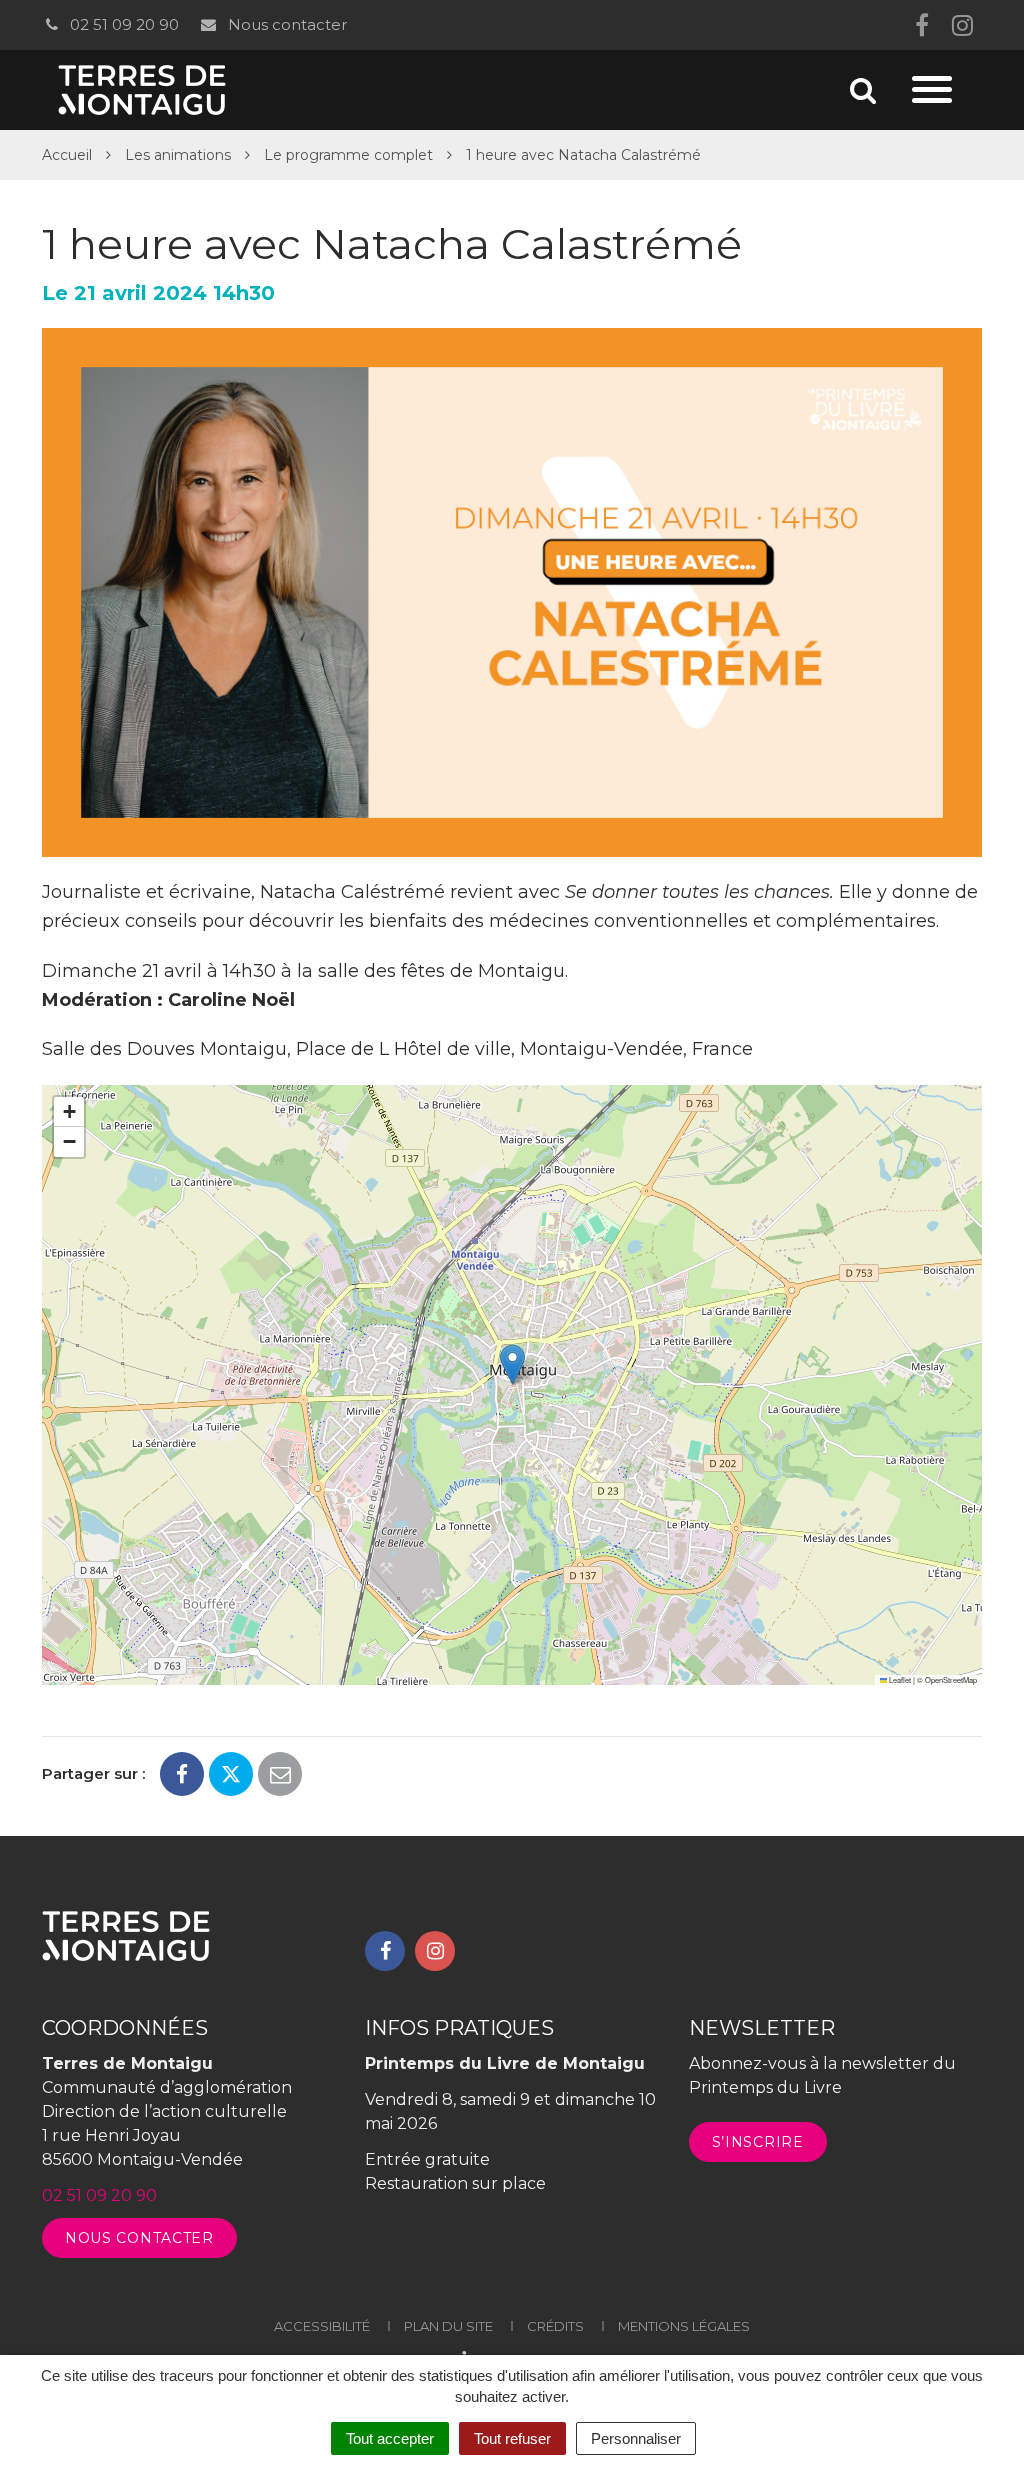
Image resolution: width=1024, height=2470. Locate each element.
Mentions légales (684, 2326)
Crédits (555, 2326)
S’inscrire (758, 2142)
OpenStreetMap (951, 1679)
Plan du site (448, 2326)
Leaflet (899, 1679)
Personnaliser (636, 2438)
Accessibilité (322, 2326)
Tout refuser (512, 2438)
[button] (512, 1364)
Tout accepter (390, 2438)
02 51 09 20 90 (122, 24)
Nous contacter (285, 24)
